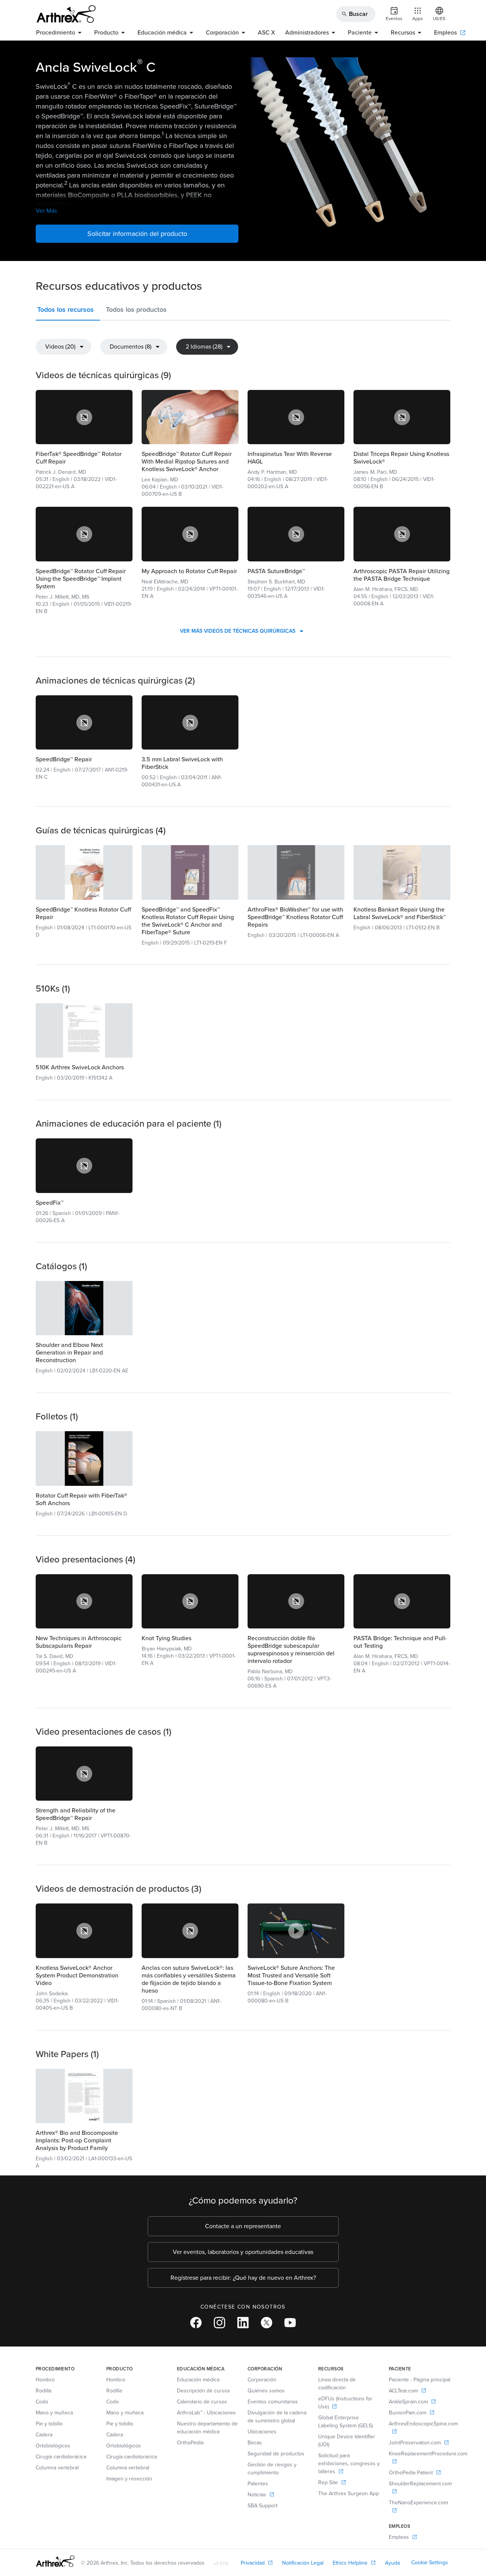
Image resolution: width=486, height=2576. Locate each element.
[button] (68, 311)
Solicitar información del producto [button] (137, 234)
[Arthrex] (66, 14)
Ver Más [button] (46, 211)
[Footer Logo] (55, 2561)
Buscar (355, 14)
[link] (84, 417)
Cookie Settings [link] (430, 2563)
